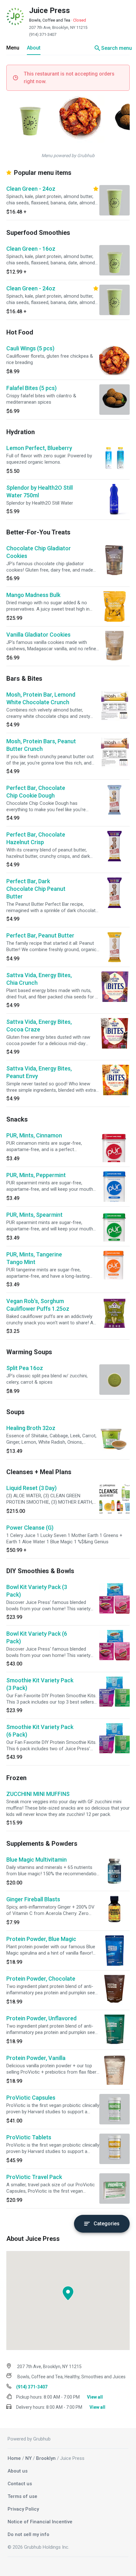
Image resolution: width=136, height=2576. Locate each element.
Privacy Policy (23, 2509)
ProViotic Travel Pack (34, 2177)
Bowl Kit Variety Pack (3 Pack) (37, 1591)
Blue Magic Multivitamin (37, 1860)
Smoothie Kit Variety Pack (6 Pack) (40, 1731)
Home (14, 2458)
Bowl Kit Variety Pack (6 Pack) (37, 1637)
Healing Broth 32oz (31, 1428)
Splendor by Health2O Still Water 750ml (40, 491)
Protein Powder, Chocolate (41, 1979)
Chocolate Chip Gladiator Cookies (39, 552)
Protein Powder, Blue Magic (41, 1939)
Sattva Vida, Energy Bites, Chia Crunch (39, 979)
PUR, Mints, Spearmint (34, 1215)
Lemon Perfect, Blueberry (39, 448)
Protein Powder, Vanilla (36, 2058)
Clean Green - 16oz (31, 249)
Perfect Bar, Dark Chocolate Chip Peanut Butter (36, 889)
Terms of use (22, 2496)
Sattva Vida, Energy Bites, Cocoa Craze (39, 1026)
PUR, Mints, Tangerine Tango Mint (34, 1258)
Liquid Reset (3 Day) (31, 1488)
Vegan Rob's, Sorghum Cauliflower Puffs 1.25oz (38, 1305)
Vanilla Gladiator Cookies (38, 635)
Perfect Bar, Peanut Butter (40, 935)
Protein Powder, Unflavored (41, 2018)
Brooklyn (46, 2458)
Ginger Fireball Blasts (33, 1899)
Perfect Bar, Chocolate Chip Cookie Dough (36, 792)
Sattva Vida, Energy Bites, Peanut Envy (39, 1072)
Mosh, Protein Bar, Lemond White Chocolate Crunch (41, 698)
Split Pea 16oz (25, 1368)
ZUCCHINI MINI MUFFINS (38, 1794)
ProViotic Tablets (29, 2137)
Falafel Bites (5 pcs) (31, 388)
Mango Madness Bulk (33, 595)
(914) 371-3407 (43, 34)
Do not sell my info (28, 2534)
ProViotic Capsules (31, 2098)
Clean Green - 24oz (31, 189)
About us (18, 2471)
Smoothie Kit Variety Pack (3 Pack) (40, 1684)
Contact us (20, 2484)
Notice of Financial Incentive (40, 2522)
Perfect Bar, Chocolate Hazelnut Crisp (36, 838)
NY (28, 2458)
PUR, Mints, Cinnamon (34, 1135)
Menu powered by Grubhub (68, 156)
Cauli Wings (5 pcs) (30, 348)
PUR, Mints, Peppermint (36, 1175)
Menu (13, 48)
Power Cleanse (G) (30, 1528)
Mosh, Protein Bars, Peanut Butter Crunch (41, 745)
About (34, 48)
